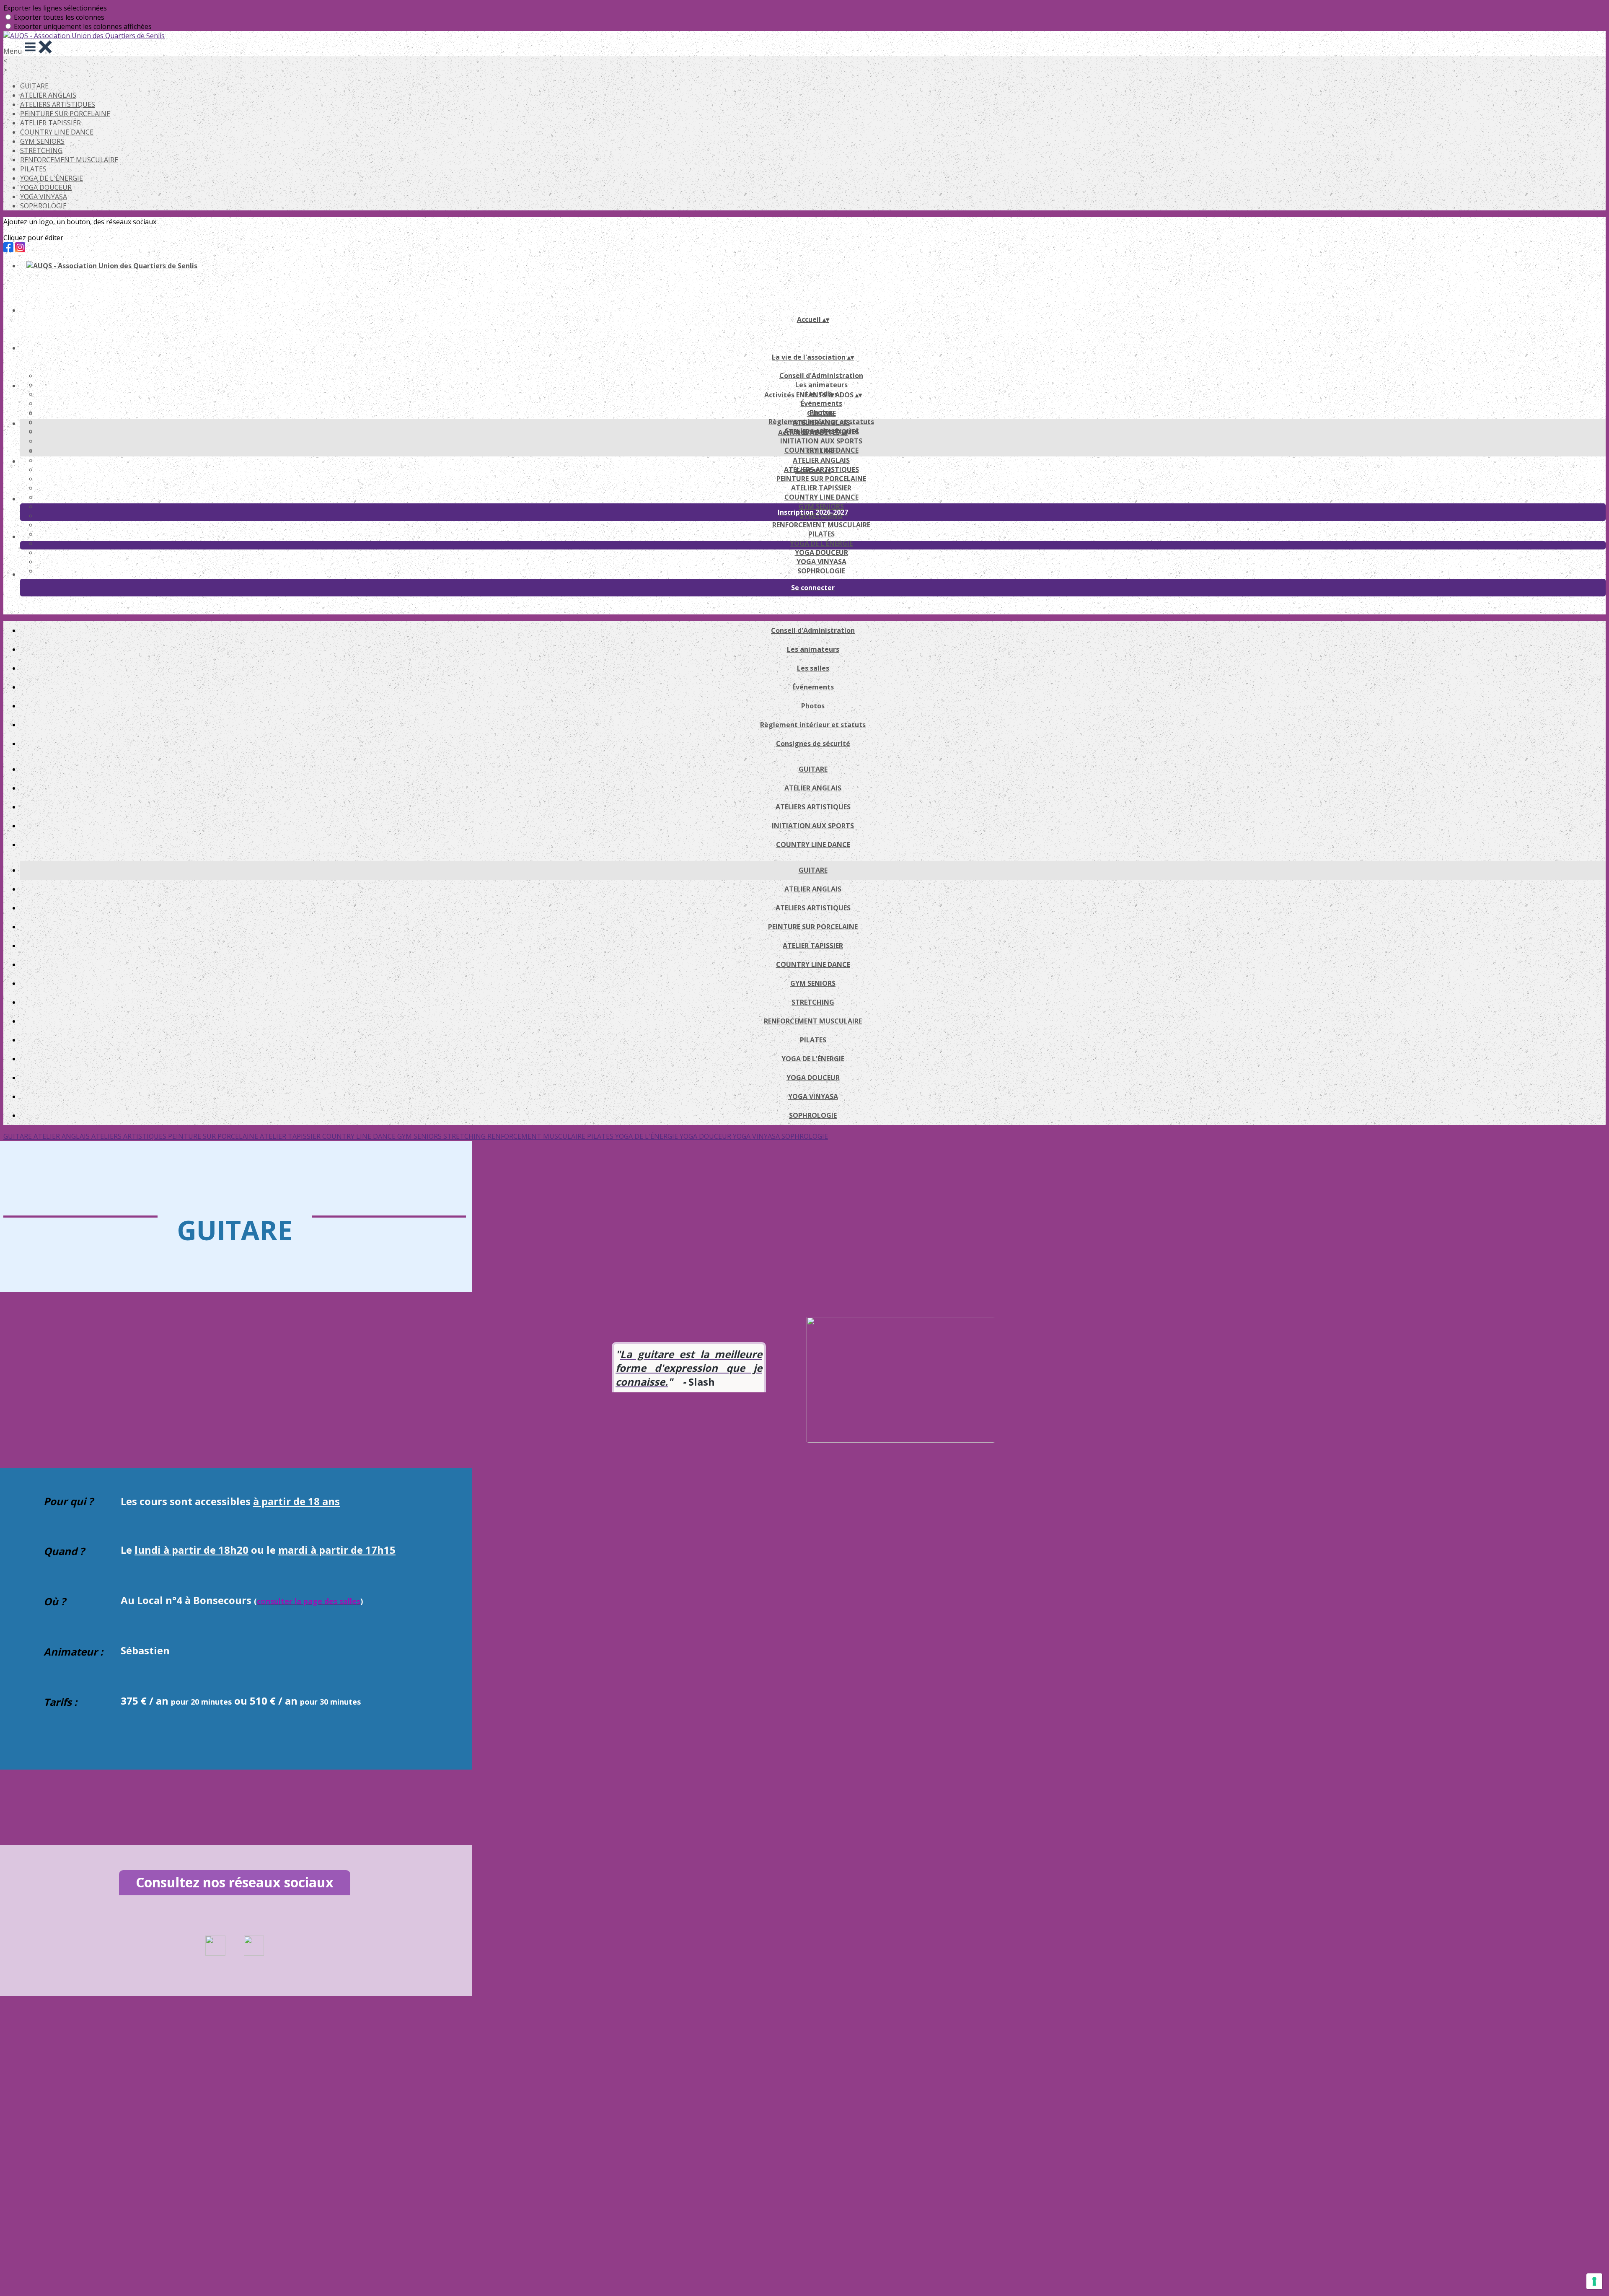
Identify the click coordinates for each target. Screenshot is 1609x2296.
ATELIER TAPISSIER (50, 123)
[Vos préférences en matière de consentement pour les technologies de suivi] (1594, 2281)
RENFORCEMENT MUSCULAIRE (69, 160)
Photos (813, 706)
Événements (821, 403)
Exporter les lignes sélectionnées (55, 8)
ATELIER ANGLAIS (48, 95)
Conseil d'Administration (821, 376)
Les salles (813, 668)
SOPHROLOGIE (43, 206)
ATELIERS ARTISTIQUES (58, 104)
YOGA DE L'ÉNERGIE (52, 178)
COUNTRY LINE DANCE (57, 132)
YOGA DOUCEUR (46, 187)
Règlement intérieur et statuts (813, 725)
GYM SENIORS (42, 141)
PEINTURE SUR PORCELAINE (65, 114)
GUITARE (34, 86)
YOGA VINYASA (44, 197)
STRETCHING (41, 150)
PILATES (33, 169)
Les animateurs (821, 385)
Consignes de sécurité (813, 744)
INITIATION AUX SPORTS (821, 441)
